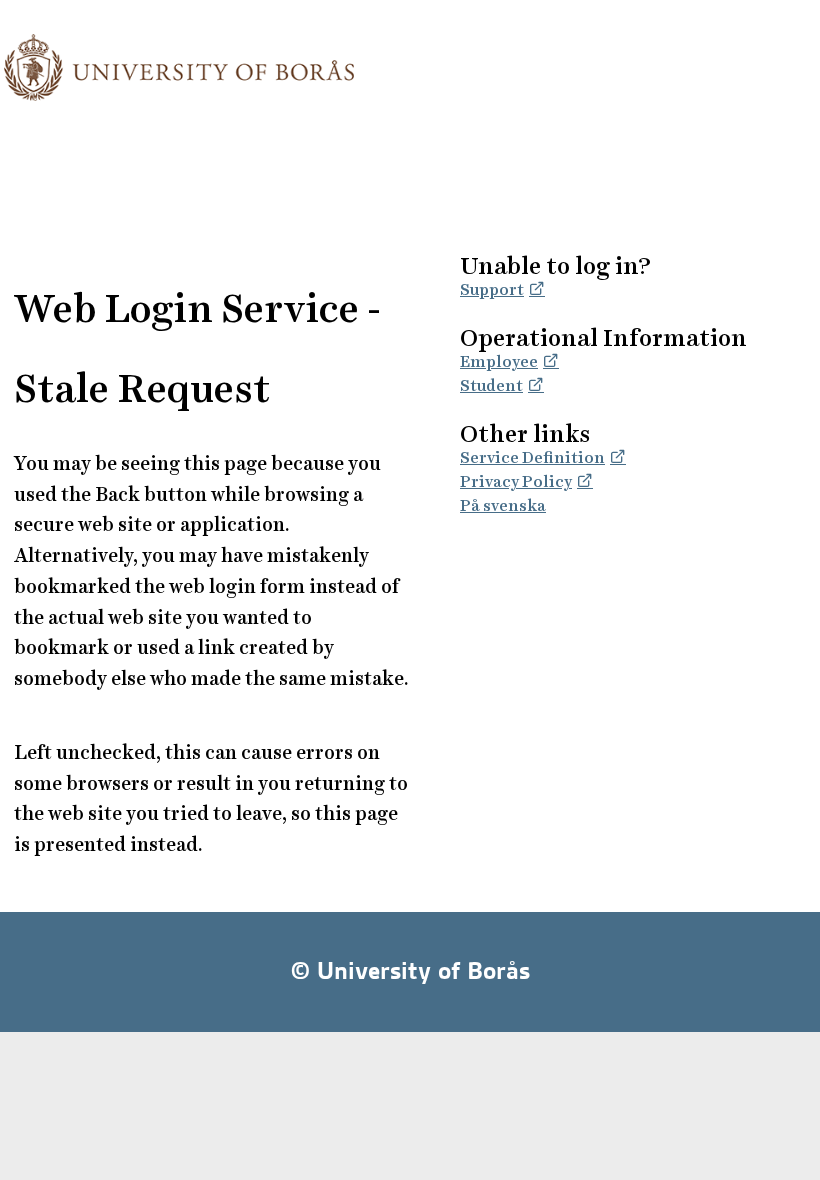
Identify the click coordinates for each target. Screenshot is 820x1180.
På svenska (503, 505)
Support (492, 289)
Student (491, 385)
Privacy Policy (516, 481)
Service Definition (532, 457)
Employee (499, 361)
